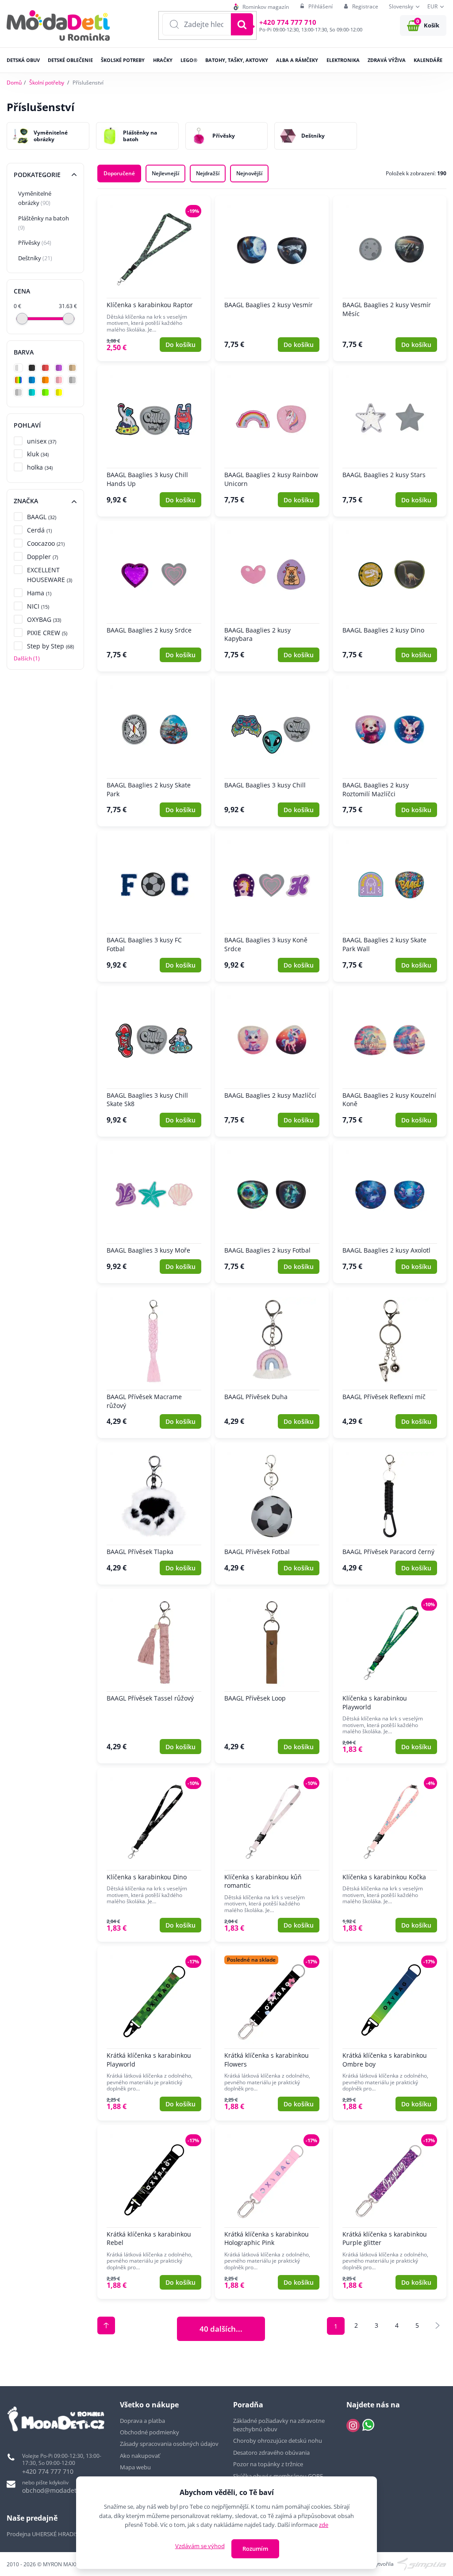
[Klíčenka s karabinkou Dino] (154, 1855)
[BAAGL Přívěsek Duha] (272, 1363)
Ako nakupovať (140, 2456)
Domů (14, 83)
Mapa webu (135, 2467)
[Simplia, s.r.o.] (422, 2563)
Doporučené (119, 173)
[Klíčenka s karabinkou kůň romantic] (272, 1855)
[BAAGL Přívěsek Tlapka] (154, 1514)
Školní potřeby (47, 83)
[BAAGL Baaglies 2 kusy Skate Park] (154, 751)
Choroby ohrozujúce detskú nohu (278, 2441)
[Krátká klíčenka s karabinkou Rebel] (154, 2212)
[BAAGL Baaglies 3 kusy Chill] (272, 751)
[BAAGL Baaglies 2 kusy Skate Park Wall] (390, 906)
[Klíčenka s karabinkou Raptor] (154, 278)
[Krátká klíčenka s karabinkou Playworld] (154, 2033)
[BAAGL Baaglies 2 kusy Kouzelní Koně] (390, 1061)
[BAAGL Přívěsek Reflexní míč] (390, 1363)
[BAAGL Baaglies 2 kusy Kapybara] (272, 596)
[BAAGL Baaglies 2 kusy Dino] (390, 596)
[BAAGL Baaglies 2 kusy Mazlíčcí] (272, 1061)
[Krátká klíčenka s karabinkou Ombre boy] (390, 2033)
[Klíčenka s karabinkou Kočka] (390, 1855)
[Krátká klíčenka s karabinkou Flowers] (272, 2033)
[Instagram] (353, 2426)
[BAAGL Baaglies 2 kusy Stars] (390, 441)
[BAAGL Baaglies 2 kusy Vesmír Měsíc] (390, 278)
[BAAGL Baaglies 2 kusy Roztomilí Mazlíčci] (390, 751)
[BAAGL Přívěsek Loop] (272, 1676)
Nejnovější (249, 173)
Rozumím (255, 2549)
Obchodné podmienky (150, 2432)
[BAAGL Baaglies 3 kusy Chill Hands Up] (154, 441)
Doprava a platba (142, 2421)
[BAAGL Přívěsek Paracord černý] (390, 1514)
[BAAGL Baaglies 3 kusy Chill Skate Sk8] (154, 1061)
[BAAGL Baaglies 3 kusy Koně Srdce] (272, 906)
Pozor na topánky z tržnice (269, 2464)
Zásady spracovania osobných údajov (169, 2444)
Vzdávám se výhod (200, 2546)
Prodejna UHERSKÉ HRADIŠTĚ (46, 2534)
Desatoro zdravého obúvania (272, 2453)
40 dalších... (221, 2329)
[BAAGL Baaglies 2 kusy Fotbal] (272, 1212)
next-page (438, 2325)
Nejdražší (208, 173)
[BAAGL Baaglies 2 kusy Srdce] (154, 596)
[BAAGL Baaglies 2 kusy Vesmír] (272, 278)
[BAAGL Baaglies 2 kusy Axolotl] (390, 1212)
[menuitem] (261, 7)
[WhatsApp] (368, 2426)
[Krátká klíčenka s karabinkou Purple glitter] (390, 2212)
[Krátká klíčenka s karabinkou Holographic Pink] (272, 2212)
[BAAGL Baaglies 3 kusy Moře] (154, 1212)
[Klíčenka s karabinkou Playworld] (390, 1676)
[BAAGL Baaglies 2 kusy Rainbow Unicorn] (272, 441)
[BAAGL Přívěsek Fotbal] (272, 1514)
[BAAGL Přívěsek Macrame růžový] (154, 1363)
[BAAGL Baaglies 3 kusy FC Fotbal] (154, 906)
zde (324, 2525)
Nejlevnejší (165, 173)
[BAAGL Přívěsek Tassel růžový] (154, 1676)
